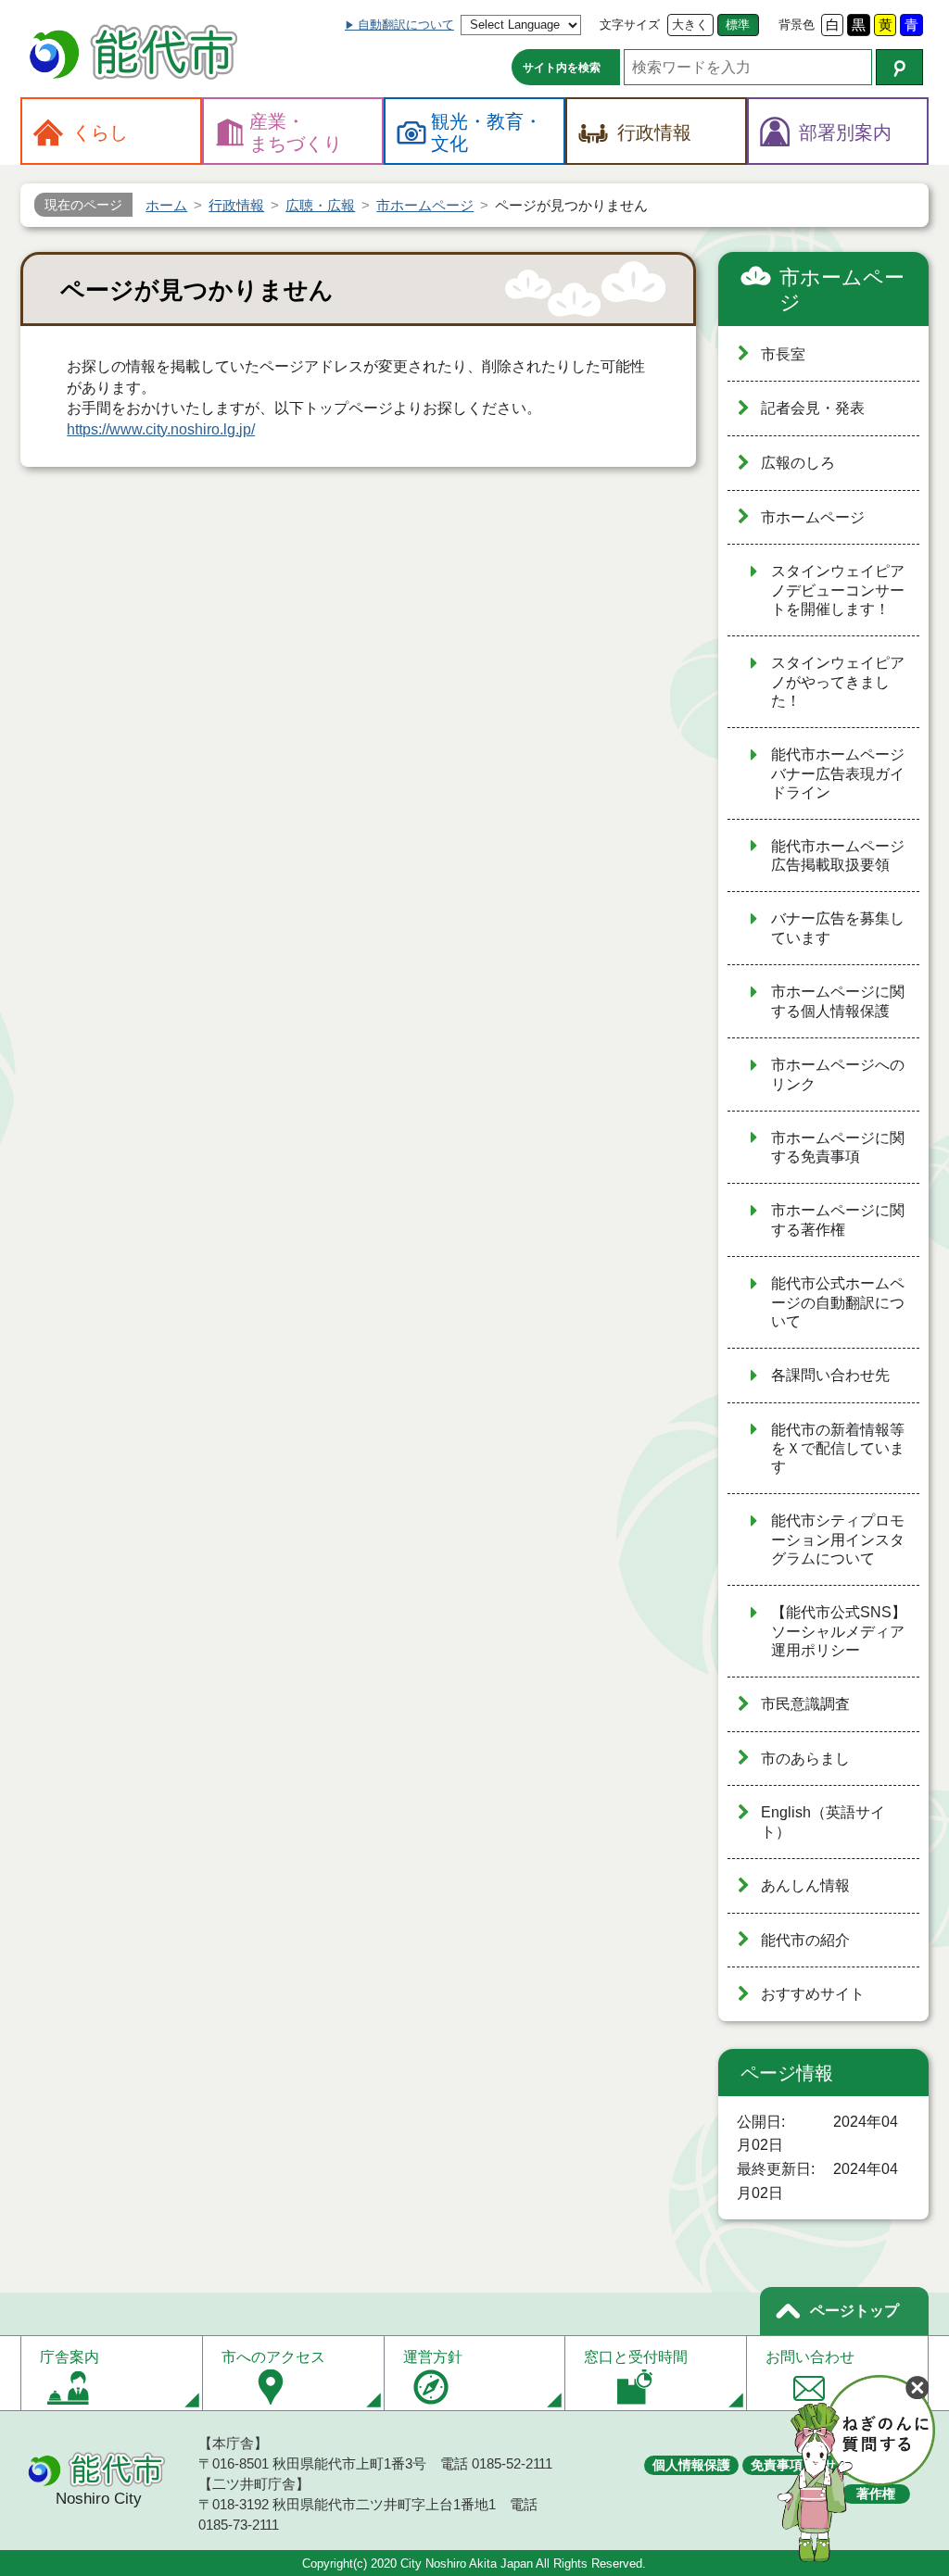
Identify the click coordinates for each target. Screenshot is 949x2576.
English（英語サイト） (823, 1822)
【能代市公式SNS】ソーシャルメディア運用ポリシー (839, 1631)
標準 (738, 25)
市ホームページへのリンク (838, 1074)
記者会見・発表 (813, 408)
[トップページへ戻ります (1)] (136, 54)
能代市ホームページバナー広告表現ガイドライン (838, 773)
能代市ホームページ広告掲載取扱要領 (838, 856)
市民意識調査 (805, 1704)
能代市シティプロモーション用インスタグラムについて (838, 1539)
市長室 (783, 354)
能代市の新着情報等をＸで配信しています (838, 1449)
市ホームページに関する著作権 (838, 1220)
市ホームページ (842, 290)
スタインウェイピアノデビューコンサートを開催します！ (838, 590)
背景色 (797, 25)
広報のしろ (798, 463)
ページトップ (854, 2311)
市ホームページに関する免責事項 (838, 1148)
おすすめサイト (813, 1994)
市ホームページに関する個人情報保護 (838, 1001)
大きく (690, 25)
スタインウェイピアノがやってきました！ (838, 682)
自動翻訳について (406, 25)
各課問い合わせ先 (830, 1375)
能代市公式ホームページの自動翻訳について (838, 1302)
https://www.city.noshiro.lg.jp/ (161, 429)
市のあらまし (805, 1759)
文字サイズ (630, 25)
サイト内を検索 (562, 68)
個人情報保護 (691, 2465)
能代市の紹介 (805, 1940)
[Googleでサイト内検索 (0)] (899, 67)
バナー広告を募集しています (838, 928)
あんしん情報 (805, 1885)
